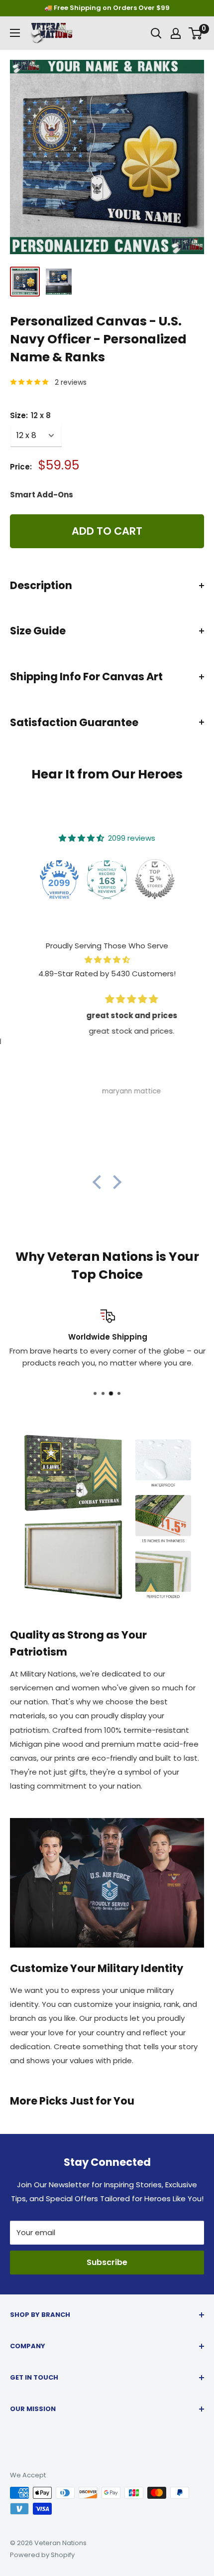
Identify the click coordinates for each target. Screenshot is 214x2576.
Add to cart (107, 531)
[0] (196, 33)
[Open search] (156, 33)
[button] (100, 1182)
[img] (107, 960)
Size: (30, 415)
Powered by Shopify (42, 2555)
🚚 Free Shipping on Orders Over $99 (107, 8)
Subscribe (107, 2262)
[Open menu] (15, 33)
